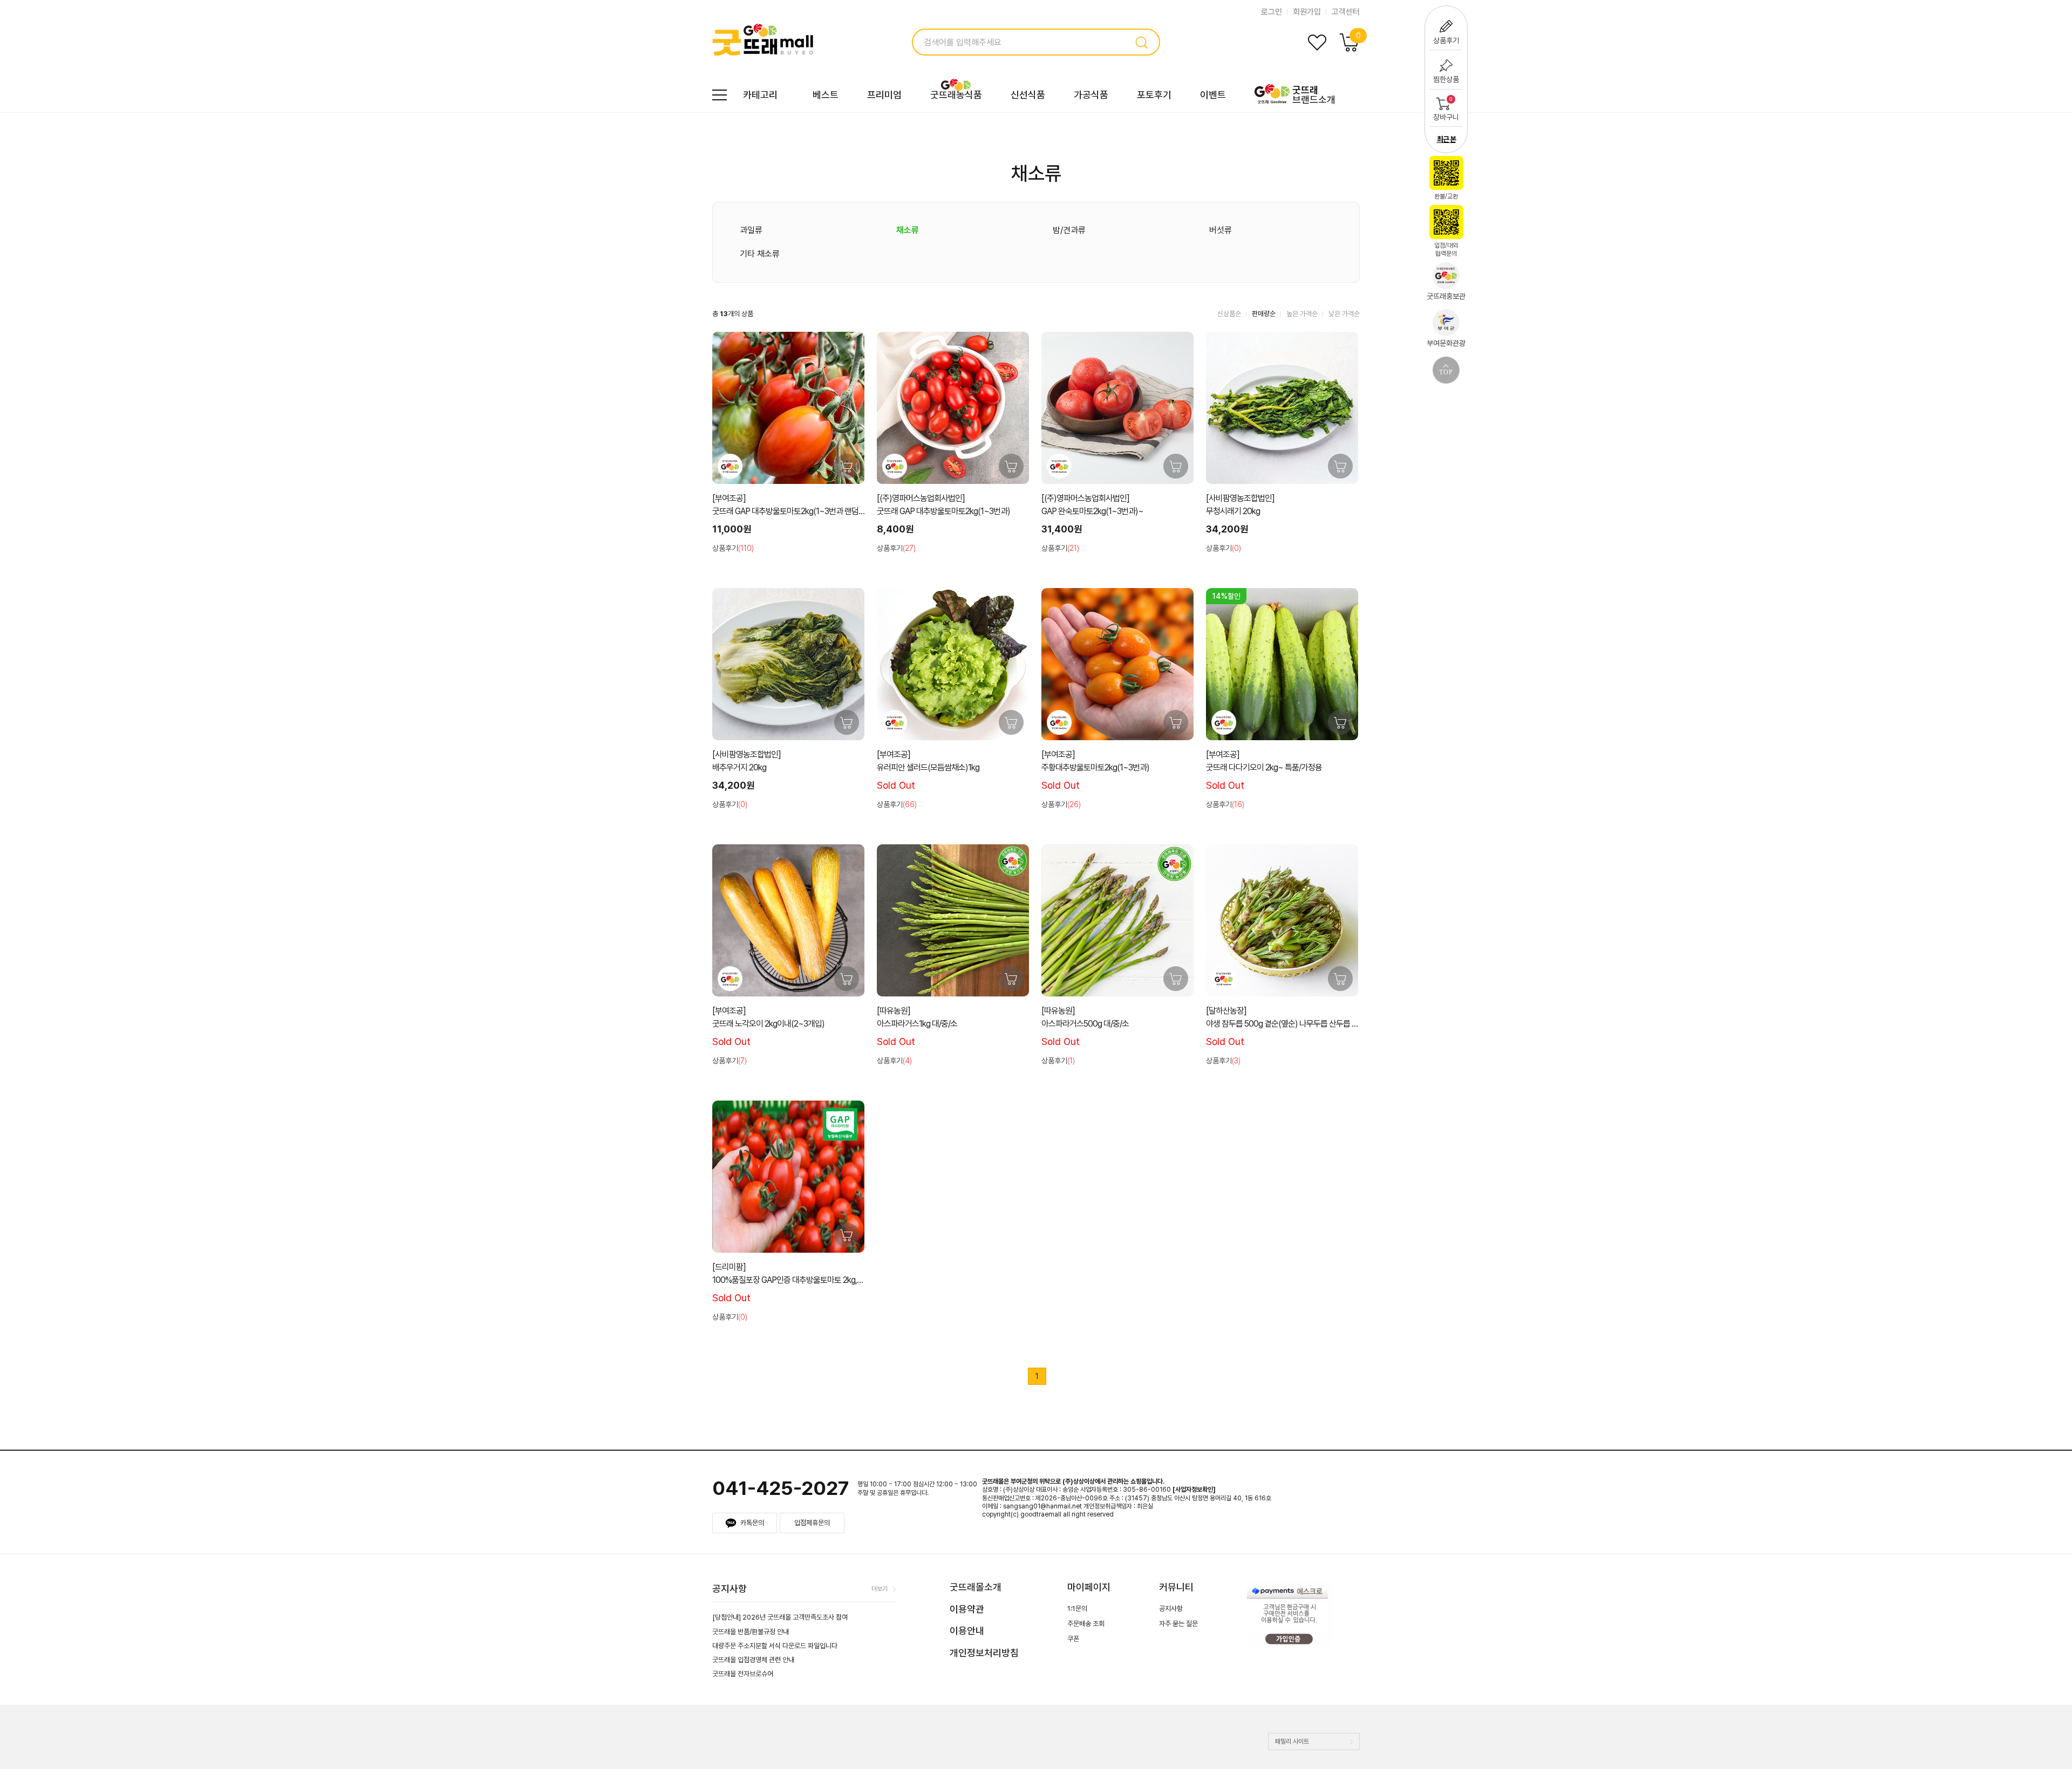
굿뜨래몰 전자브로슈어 (743, 1674)
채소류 (908, 230)
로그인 (1272, 12)
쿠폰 (1073, 1639)
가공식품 (1091, 95)
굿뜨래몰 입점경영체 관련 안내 (753, 1660)
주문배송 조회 (1086, 1624)
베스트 (826, 95)
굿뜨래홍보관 (1446, 296)
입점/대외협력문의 (1446, 250)
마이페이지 (1089, 1587)
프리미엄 (884, 95)
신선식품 (1028, 95)
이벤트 (1213, 95)
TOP (1446, 372)
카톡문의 (752, 1523)
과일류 (751, 230)
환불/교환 (1446, 196)
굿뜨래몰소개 (976, 1587)
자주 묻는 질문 (1178, 1624)
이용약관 (967, 1609)
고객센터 (1346, 12)
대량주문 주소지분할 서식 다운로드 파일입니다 (775, 1646)
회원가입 (1307, 12)
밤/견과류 (1069, 230)
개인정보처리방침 (984, 1653)
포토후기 (1154, 95)
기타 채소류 (760, 254)
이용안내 (967, 1631)
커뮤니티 (1176, 1587)
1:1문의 (1077, 1609)
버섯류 (1221, 230)
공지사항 (1171, 1609)
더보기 (880, 1589)
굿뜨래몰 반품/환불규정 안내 (751, 1632)
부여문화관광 (1446, 343)
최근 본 (1446, 139)
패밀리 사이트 (1292, 1741)
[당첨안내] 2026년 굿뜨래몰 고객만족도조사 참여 (780, 1617)
